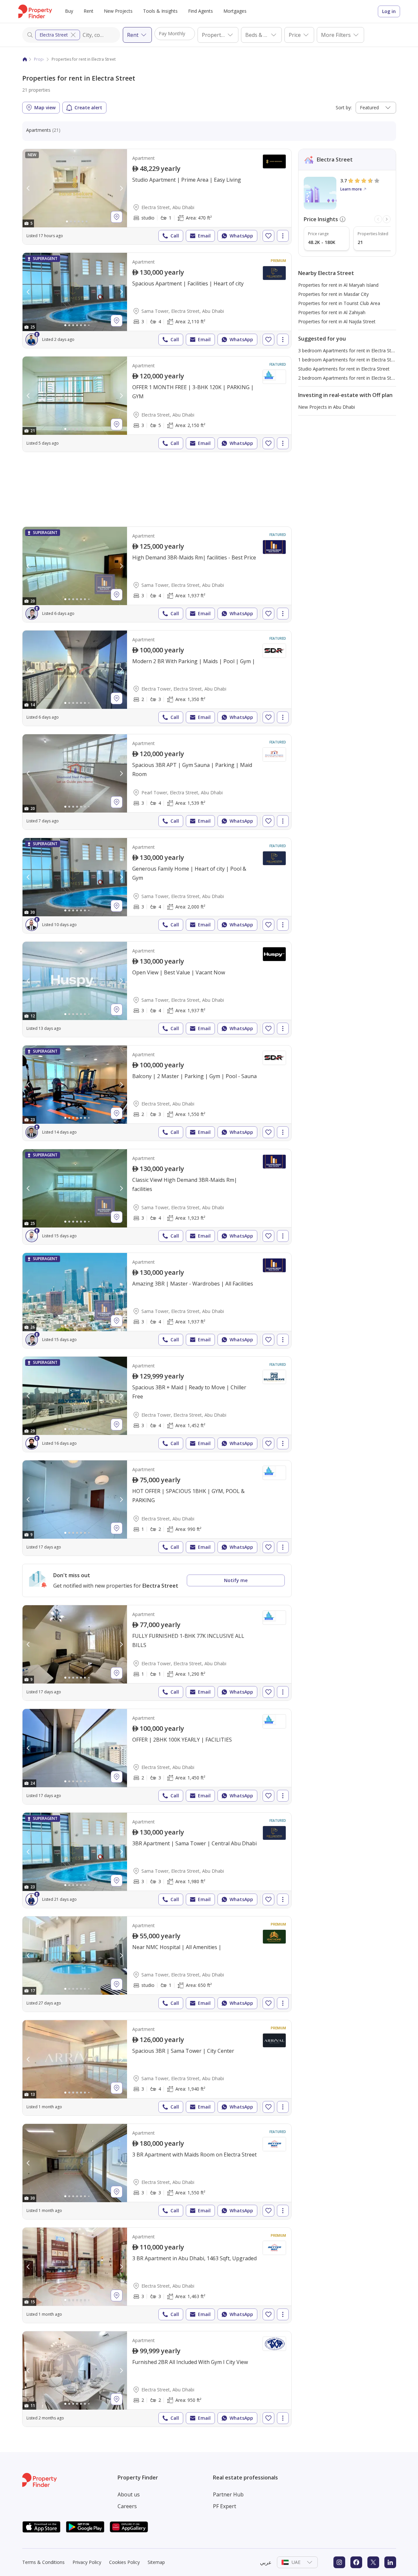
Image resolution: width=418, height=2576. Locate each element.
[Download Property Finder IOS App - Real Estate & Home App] (41, 2527)
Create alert (88, 107)
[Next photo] (121, 188)
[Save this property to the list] (268, 236)
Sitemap (156, 2562)
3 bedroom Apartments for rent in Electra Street (349, 351)
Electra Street (54, 35)
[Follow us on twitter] (373, 2562)
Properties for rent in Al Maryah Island (338, 285)
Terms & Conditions (43, 2562)
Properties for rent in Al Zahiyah (332, 312)
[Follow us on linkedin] (390, 2562)
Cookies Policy (124, 2562)
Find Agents (201, 11)
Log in (389, 11)
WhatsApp (241, 236)
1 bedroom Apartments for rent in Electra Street (349, 360)
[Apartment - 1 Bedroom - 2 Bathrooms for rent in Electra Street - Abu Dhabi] (157, 1508)
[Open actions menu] (283, 236)
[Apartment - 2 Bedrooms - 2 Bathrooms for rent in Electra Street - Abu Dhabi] (157, 2379)
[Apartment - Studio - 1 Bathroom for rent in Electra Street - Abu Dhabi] (157, 197)
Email (204, 236)
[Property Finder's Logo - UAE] (35, 11)
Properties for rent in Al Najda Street (337, 321)
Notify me (236, 1580)
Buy (69, 11)
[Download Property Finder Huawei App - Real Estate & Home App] (129, 2527)
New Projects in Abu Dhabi (327, 407)
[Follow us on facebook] (356, 2562)
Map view (45, 107)
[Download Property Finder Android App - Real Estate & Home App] (85, 2527)
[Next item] (387, 219)
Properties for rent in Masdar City (333, 294)
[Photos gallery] (75, 188)
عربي (266, 2562)
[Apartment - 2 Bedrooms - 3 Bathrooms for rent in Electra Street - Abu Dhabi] (157, 1093)
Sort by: (344, 107)
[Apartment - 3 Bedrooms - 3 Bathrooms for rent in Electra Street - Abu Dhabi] (157, 2172)
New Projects (118, 11)
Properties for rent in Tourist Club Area (339, 303)
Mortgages (235, 11)
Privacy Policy (87, 2562)
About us (129, 2494)
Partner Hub (228, 2494)
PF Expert (225, 2506)
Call (175, 236)
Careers (127, 2506)
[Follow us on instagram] (339, 2562)
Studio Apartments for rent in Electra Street (344, 369)
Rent (88, 11)
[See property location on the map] (117, 217)
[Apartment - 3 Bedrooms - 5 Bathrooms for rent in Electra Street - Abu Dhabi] (157, 404)
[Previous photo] (28, 188)
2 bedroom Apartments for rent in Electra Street (349, 378)
